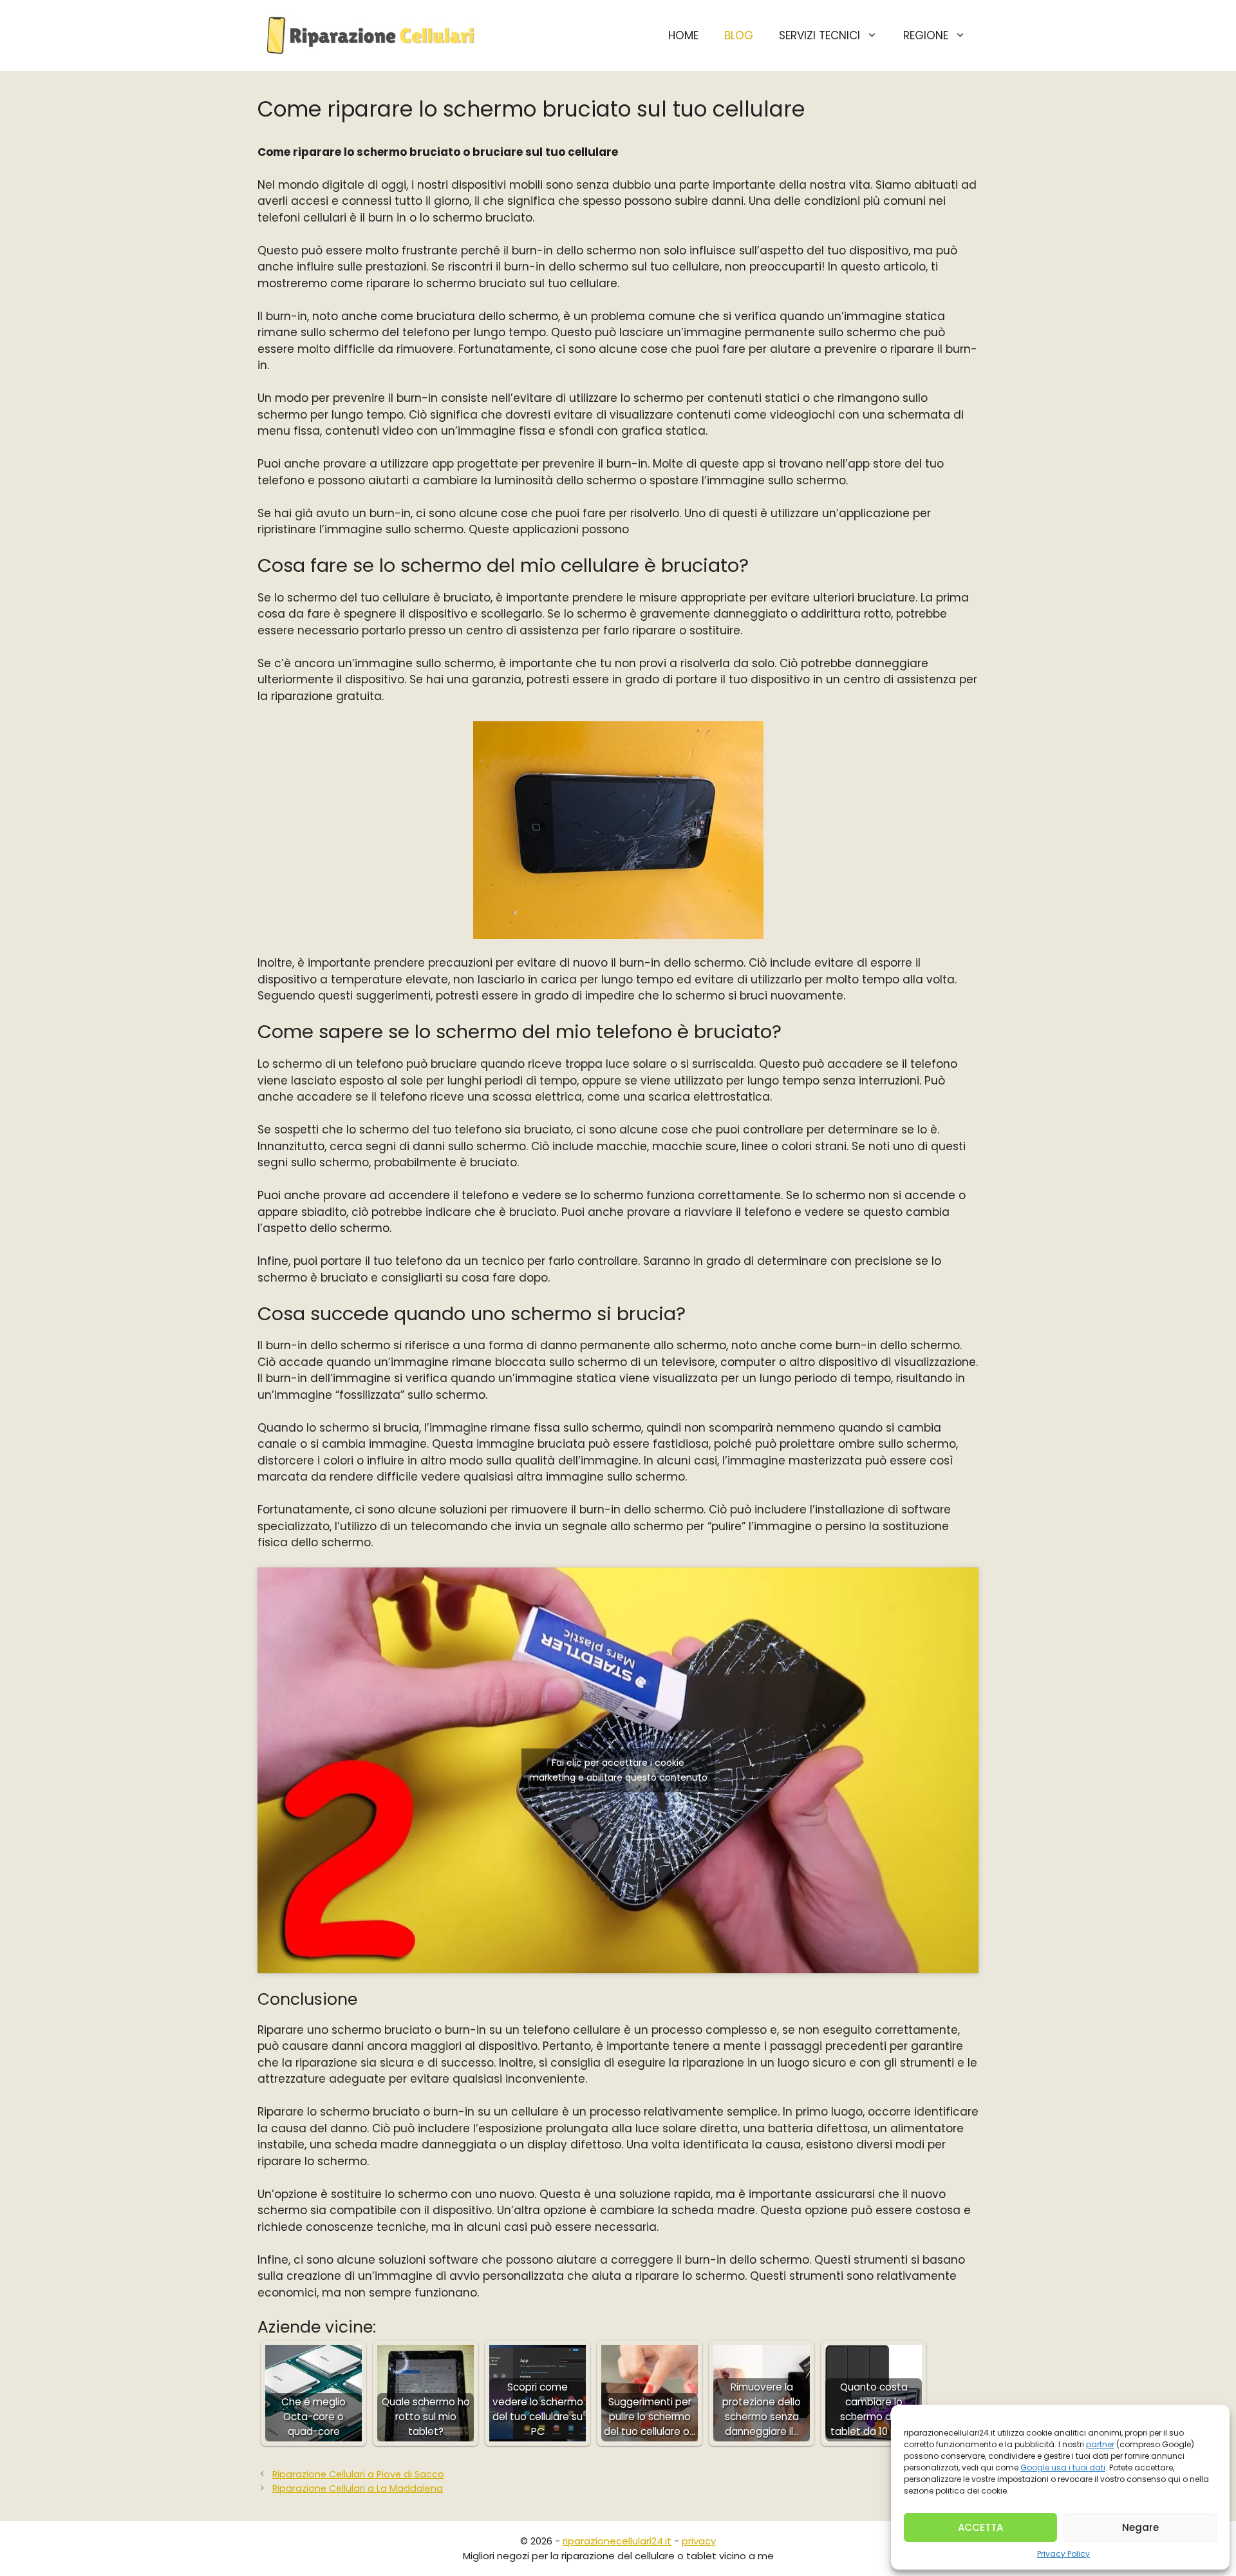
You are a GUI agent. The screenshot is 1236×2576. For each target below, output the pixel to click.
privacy (699, 2541)
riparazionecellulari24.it (617, 2541)
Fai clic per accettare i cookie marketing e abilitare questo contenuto (618, 1770)
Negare (1140, 2527)
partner (1100, 2444)
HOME (683, 35)
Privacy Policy (1063, 2554)
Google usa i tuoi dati (1063, 2467)
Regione (926, 35)
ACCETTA (980, 2527)
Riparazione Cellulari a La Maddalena (358, 2488)
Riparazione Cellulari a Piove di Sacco (358, 2474)
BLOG (739, 35)
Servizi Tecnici (819, 35)
